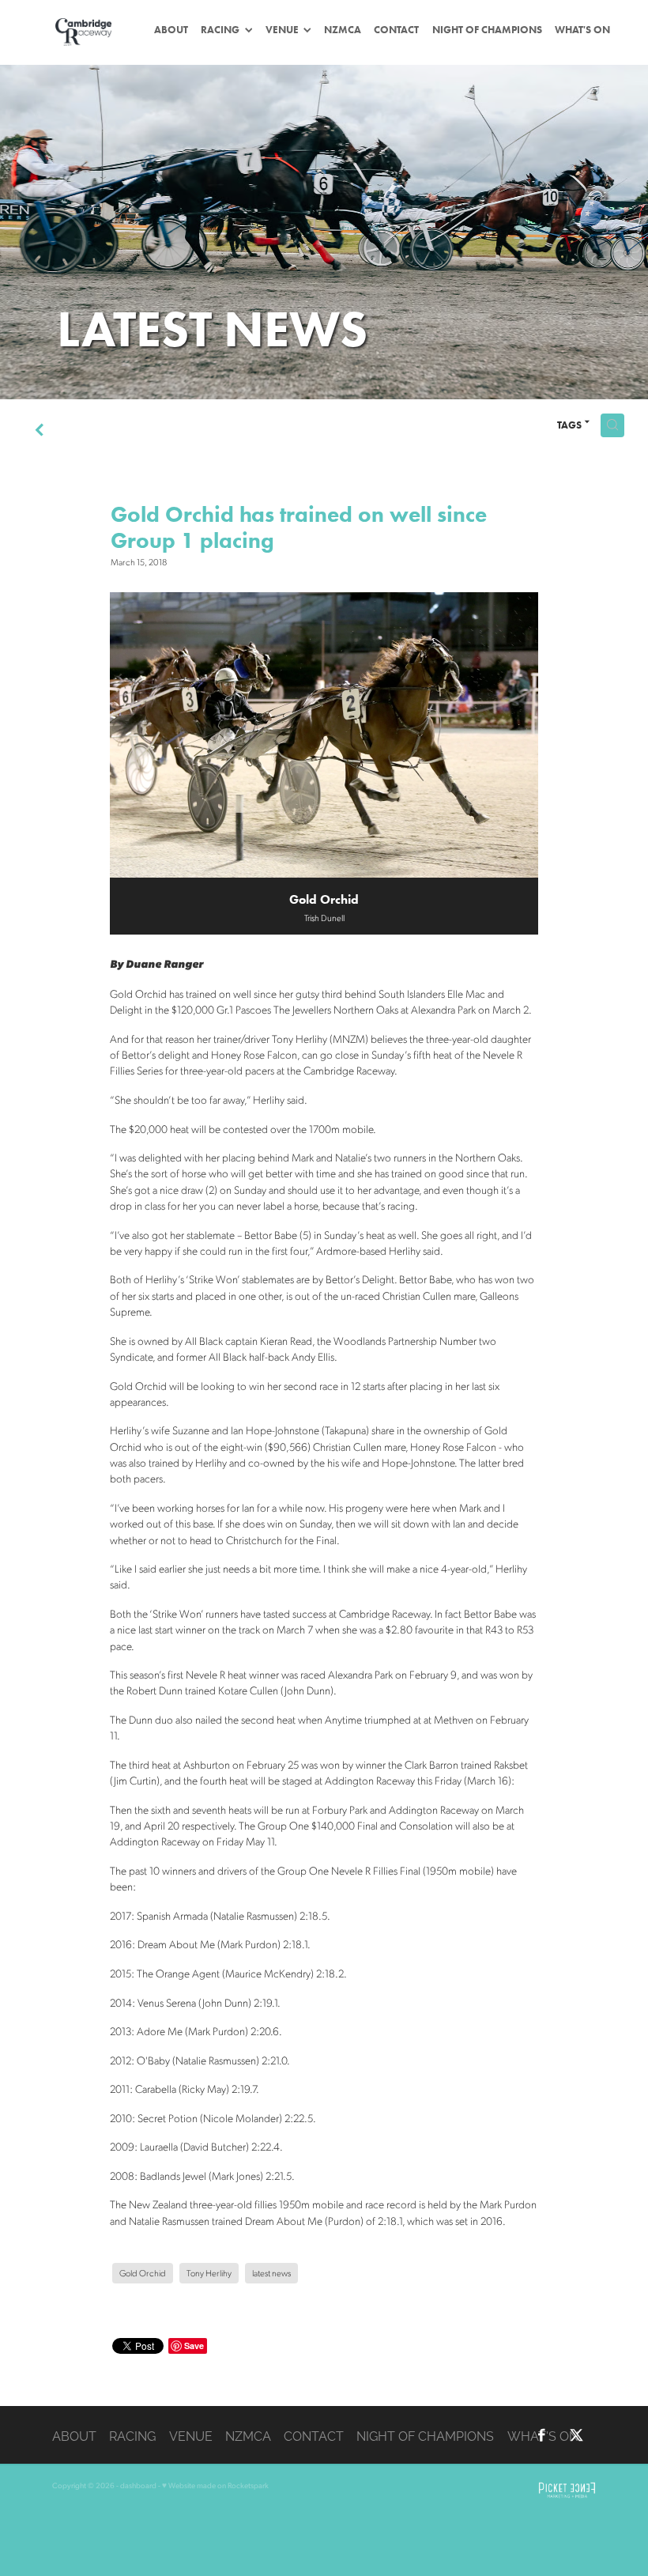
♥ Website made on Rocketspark (215, 2485)
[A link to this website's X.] (576, 2435)
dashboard (138, 2485)
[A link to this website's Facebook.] (542, 2435)
